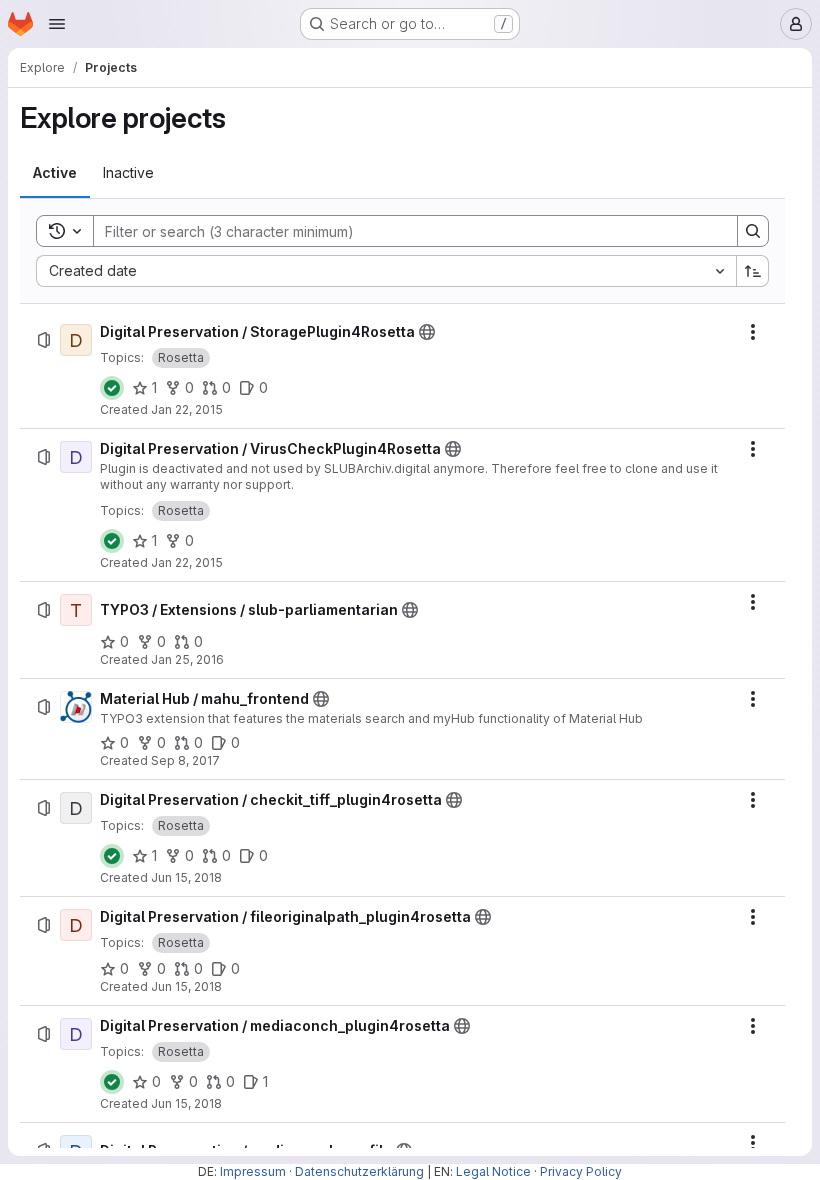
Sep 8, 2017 (185, 760)
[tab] (55, 173)
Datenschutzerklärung (359, 1171)
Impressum (253, 1171)
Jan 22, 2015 (187, 409)
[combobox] (386, 271)
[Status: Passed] (112, 388)
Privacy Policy (581, 1171)
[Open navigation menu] (57, 24)
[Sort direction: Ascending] (753, 271)
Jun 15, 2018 (186, 877)
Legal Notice (493, 1171)
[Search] (753, 231)
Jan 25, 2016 (187, 659)
